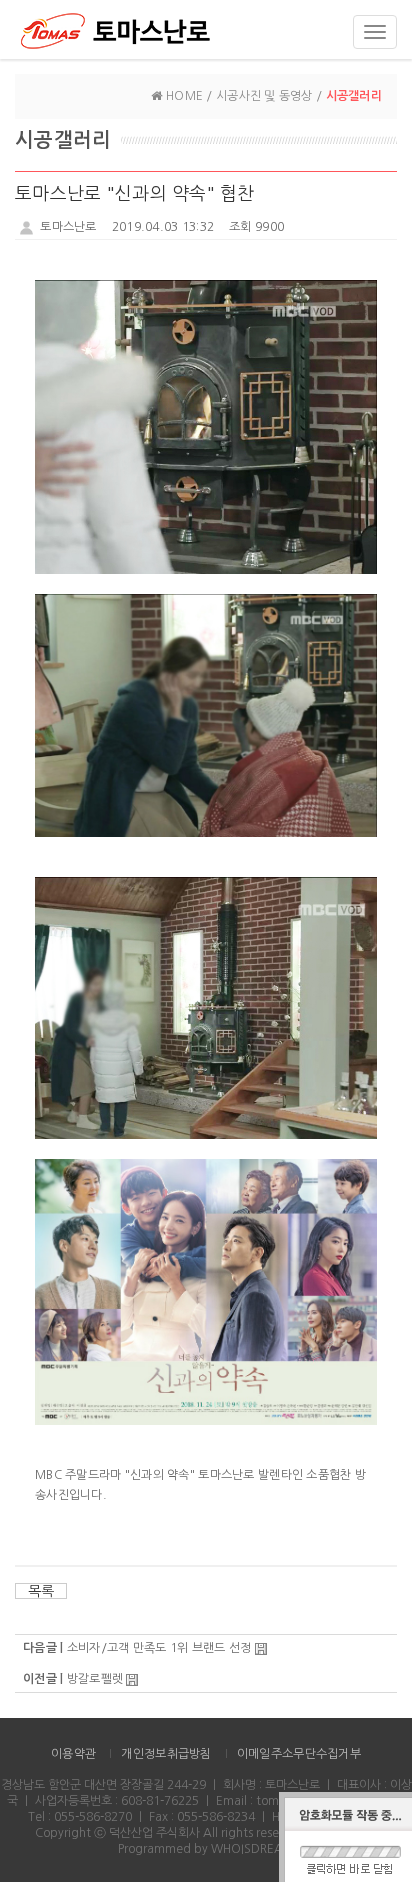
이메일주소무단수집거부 (299, 1754)
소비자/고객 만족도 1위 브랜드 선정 (159, 1648)
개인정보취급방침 (166, 1754)
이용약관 (73, 1754)
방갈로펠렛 (95, 1679)
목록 (41, 1591)
